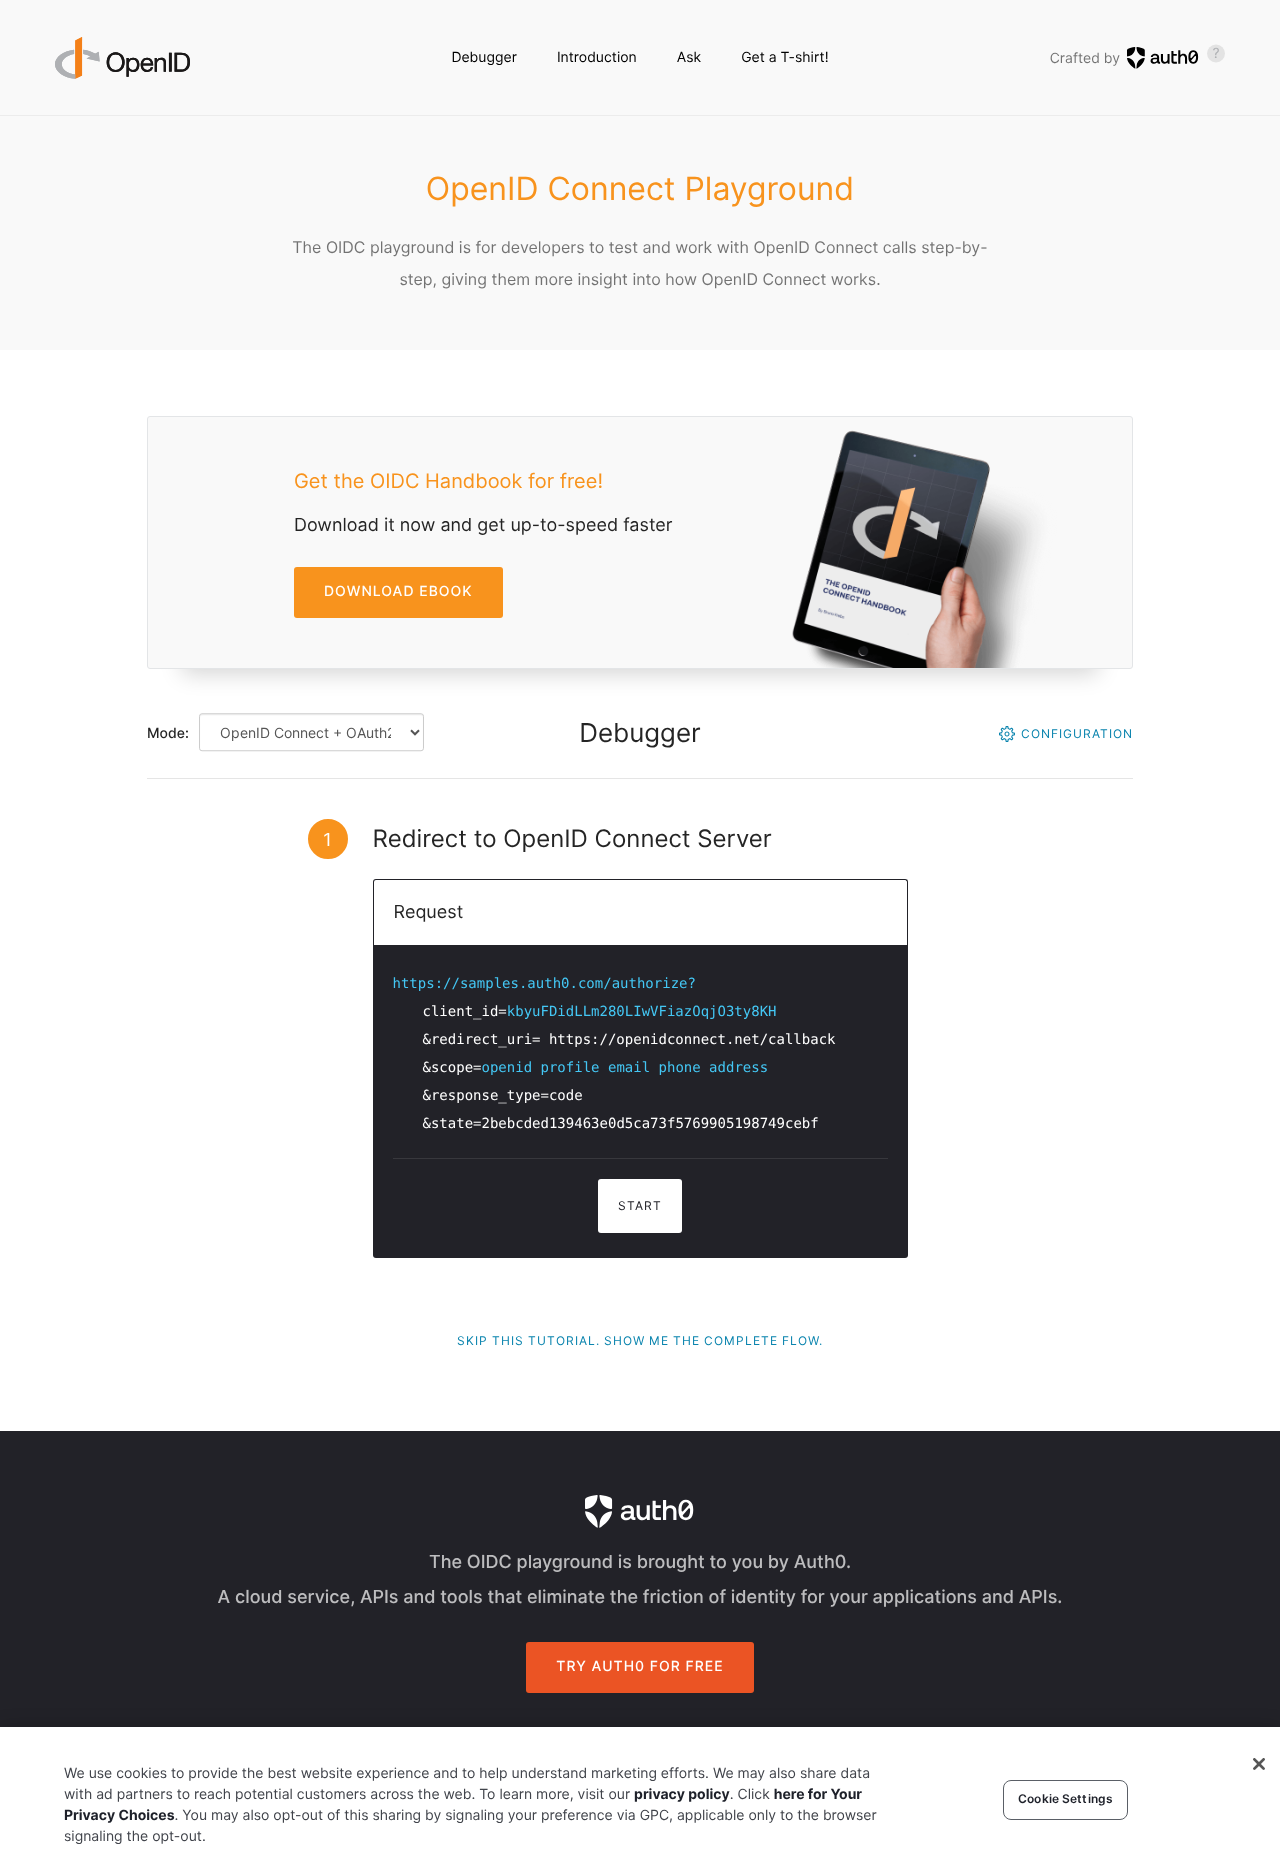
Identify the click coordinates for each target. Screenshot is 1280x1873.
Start (640, 1205)
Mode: (168, 733)
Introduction (597, 57)
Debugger (483, 57)
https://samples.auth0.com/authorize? (544, 984)
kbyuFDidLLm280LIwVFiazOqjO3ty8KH (642, 1012)
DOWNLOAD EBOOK (398, 591)
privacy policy (682, 1794)
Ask (689, 57)
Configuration (1077, 733)
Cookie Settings (1065, 1799)
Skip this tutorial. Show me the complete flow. (640, 1340)
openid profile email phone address (625, 1068)
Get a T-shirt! (784, 57)
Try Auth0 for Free (639, 1666)
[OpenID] (122, 58)
